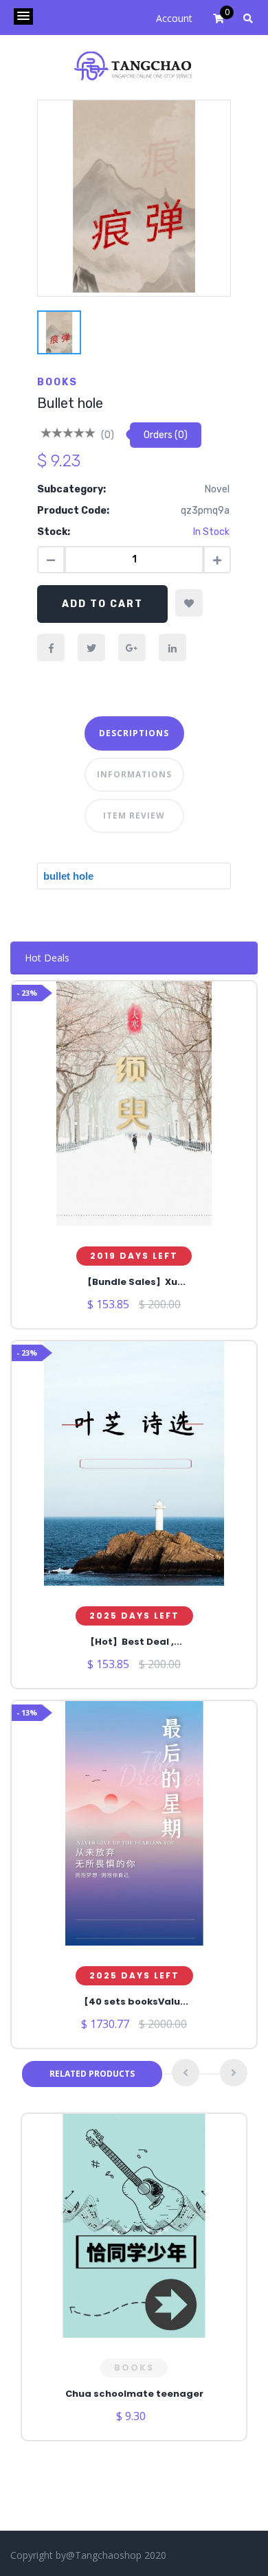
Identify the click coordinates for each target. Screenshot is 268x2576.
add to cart (102, 604)
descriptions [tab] (134, 733)
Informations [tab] (134, 774)
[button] (23, 16)
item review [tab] (134, 816)
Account (174, 18)
